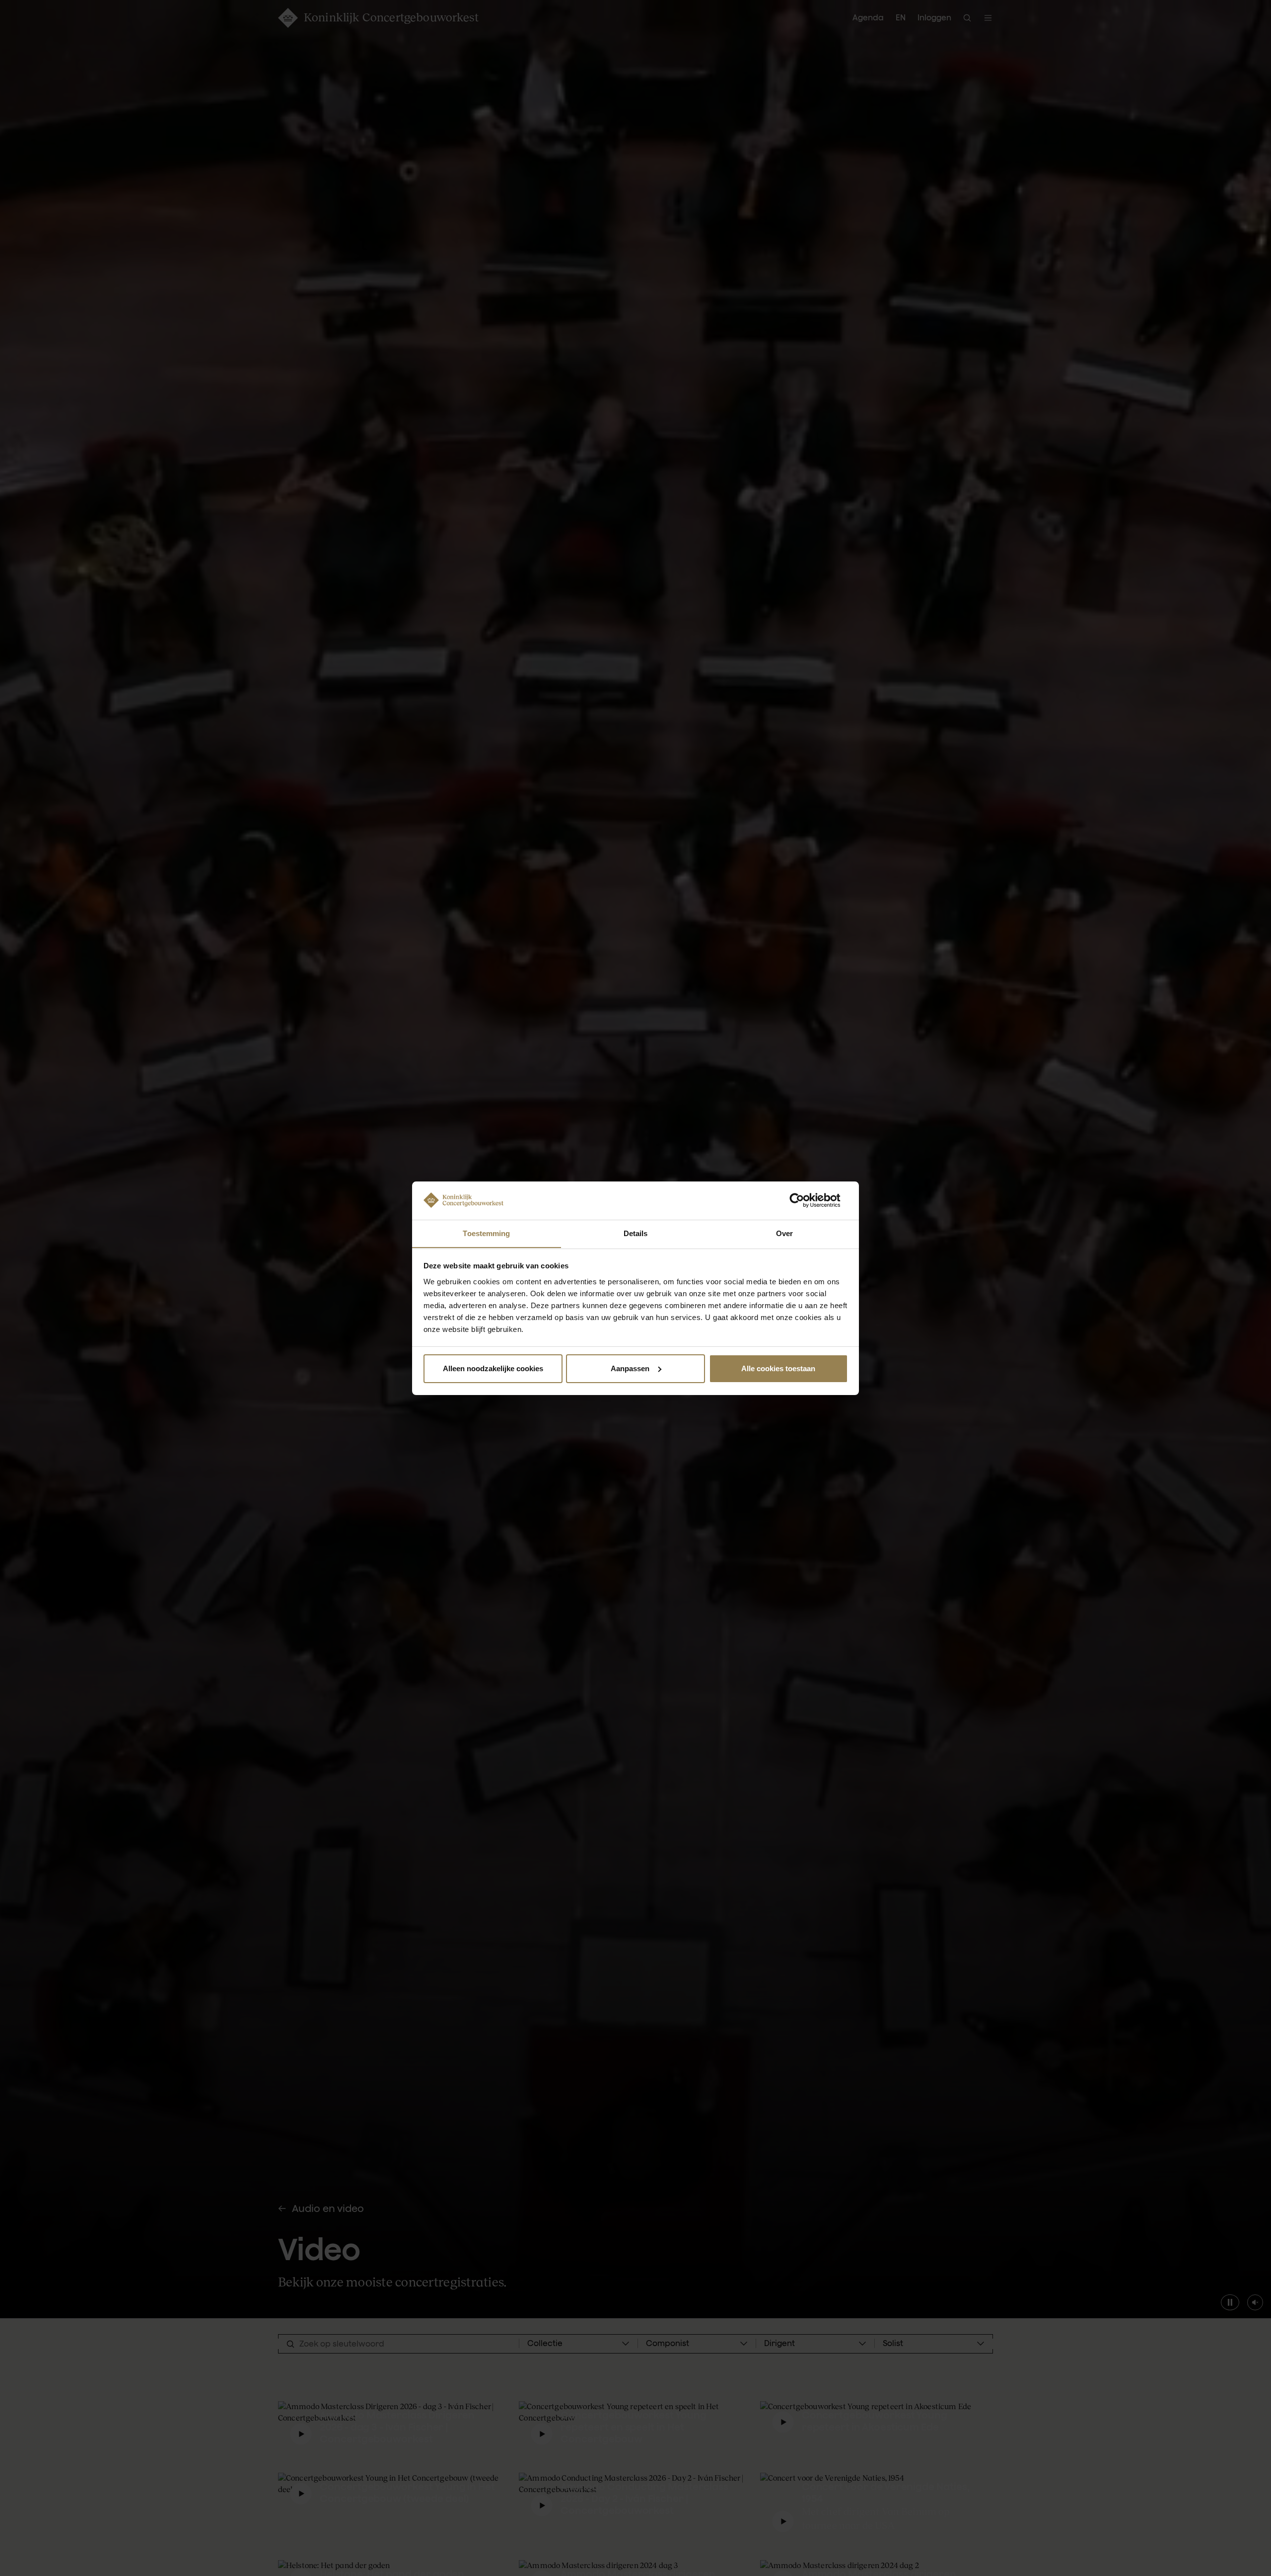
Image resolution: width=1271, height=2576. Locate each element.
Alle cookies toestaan (778, 1368)
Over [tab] (784, 1233)
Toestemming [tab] (486, 1233)
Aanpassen (630, 1368)
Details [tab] (636, 1233)
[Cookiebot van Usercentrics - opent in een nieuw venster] (805, 1200)
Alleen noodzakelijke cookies (493, 1368)
